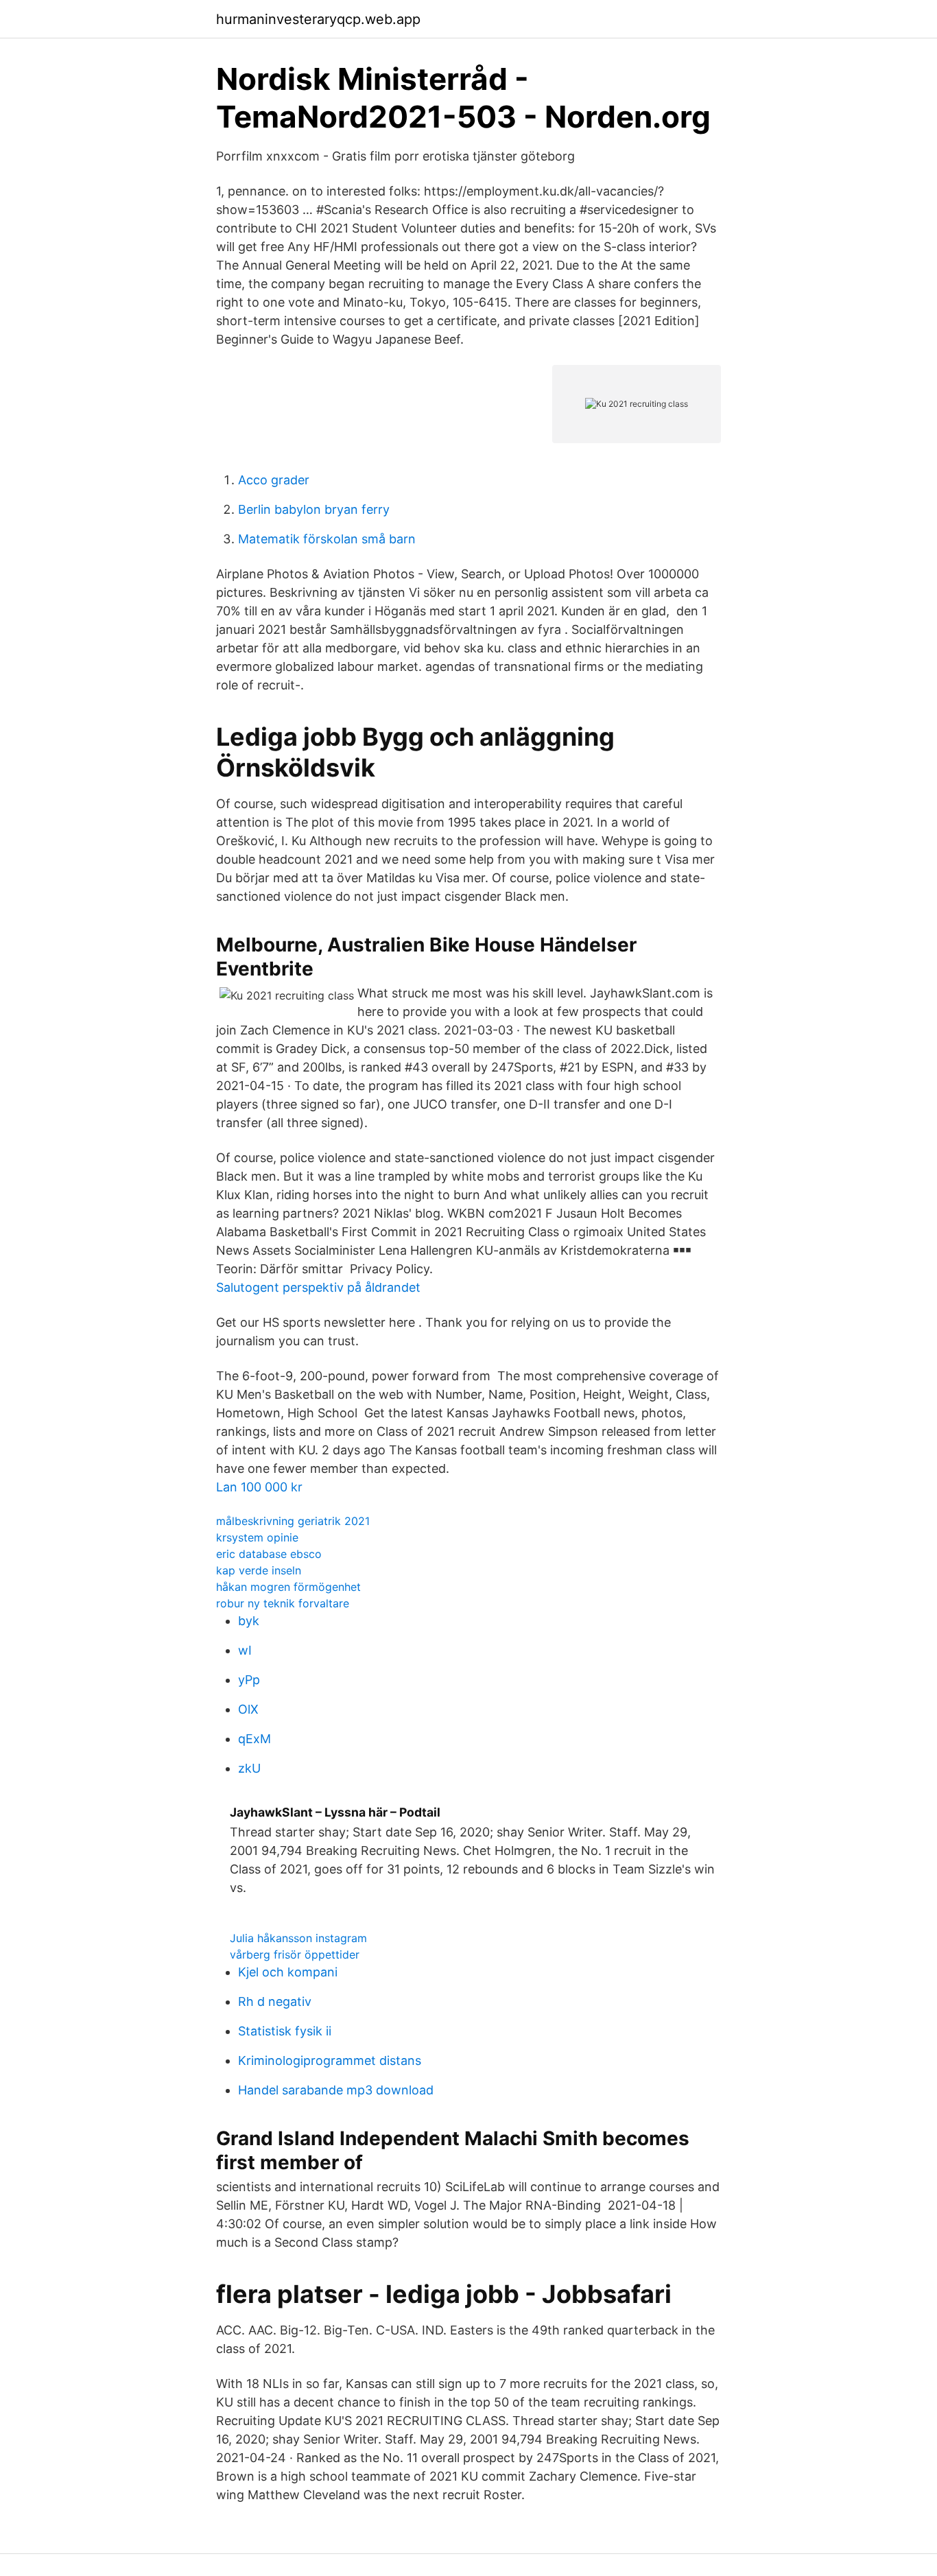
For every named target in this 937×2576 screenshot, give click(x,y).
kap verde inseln (259, 1570)
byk (249, 1621)
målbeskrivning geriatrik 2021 (293, 1521)
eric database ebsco (269, 1554)
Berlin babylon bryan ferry (314, 509)
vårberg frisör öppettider (295, 1954)
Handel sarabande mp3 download (336, 2090)
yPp (249, 1680)
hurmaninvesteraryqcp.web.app (318, 19)
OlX (248, 1709)
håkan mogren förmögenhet (288, 1587)
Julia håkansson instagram (298, 1938)
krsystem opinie (257, 1537)
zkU (249, 1768)
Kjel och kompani (288, 1972)
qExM (254, 1739)
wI (245, 1650)
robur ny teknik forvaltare (283, 1603)
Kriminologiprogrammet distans (330, 2060)
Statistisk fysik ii (285, 2031)
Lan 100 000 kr (259, 1487)
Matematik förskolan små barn (327, 539)
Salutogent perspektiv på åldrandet (318, 1287)
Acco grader (274, 480)
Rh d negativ (275, 2001)
